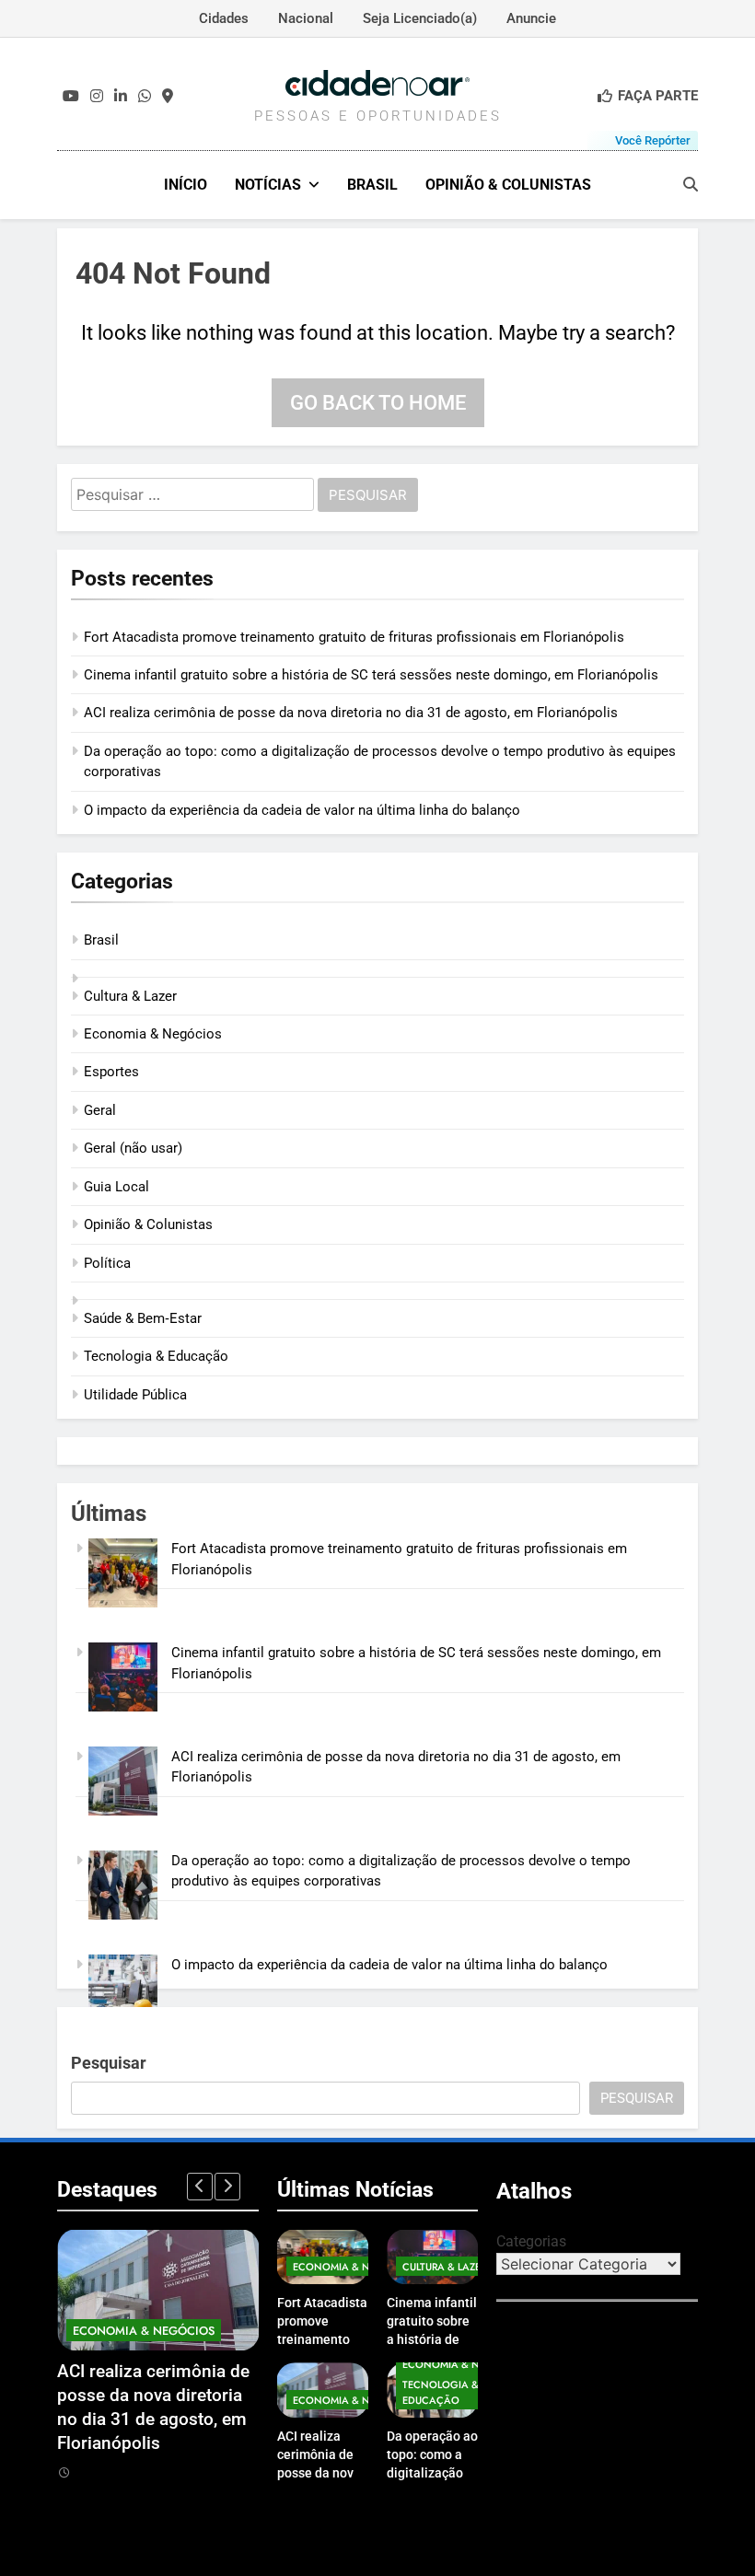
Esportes (111, 1072)
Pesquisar (109, 2063)
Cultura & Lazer (130, 996)
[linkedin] (121, 97)
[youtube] (71, 97)
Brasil (372, 185)
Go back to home (378, 403)
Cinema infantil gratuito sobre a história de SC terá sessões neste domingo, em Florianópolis (371, 675)
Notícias (268, 185)
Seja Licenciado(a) (420, 18)
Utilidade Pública (135, 1395)
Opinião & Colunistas (508, 185)
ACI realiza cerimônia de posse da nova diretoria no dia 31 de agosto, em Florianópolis (351, 713)
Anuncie (531, 18)
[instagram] (97, 97)
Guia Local (116, 1187)
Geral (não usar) (133, 1148)
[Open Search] (691, 184)
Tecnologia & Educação (156, 1356)
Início (186, 185)
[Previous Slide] (200, 2187)
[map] (168, 97)
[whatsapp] (145, 97)
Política (107, 1263)
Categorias (531, 2241)
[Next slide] (227, 2187)
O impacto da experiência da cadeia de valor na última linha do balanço (302, 810)
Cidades (224, 18)
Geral (100, 1110)
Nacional (306, 18)
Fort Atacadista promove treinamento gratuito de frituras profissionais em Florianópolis (354, 637)
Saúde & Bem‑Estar (143, 1318)
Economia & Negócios (153, 1034)
